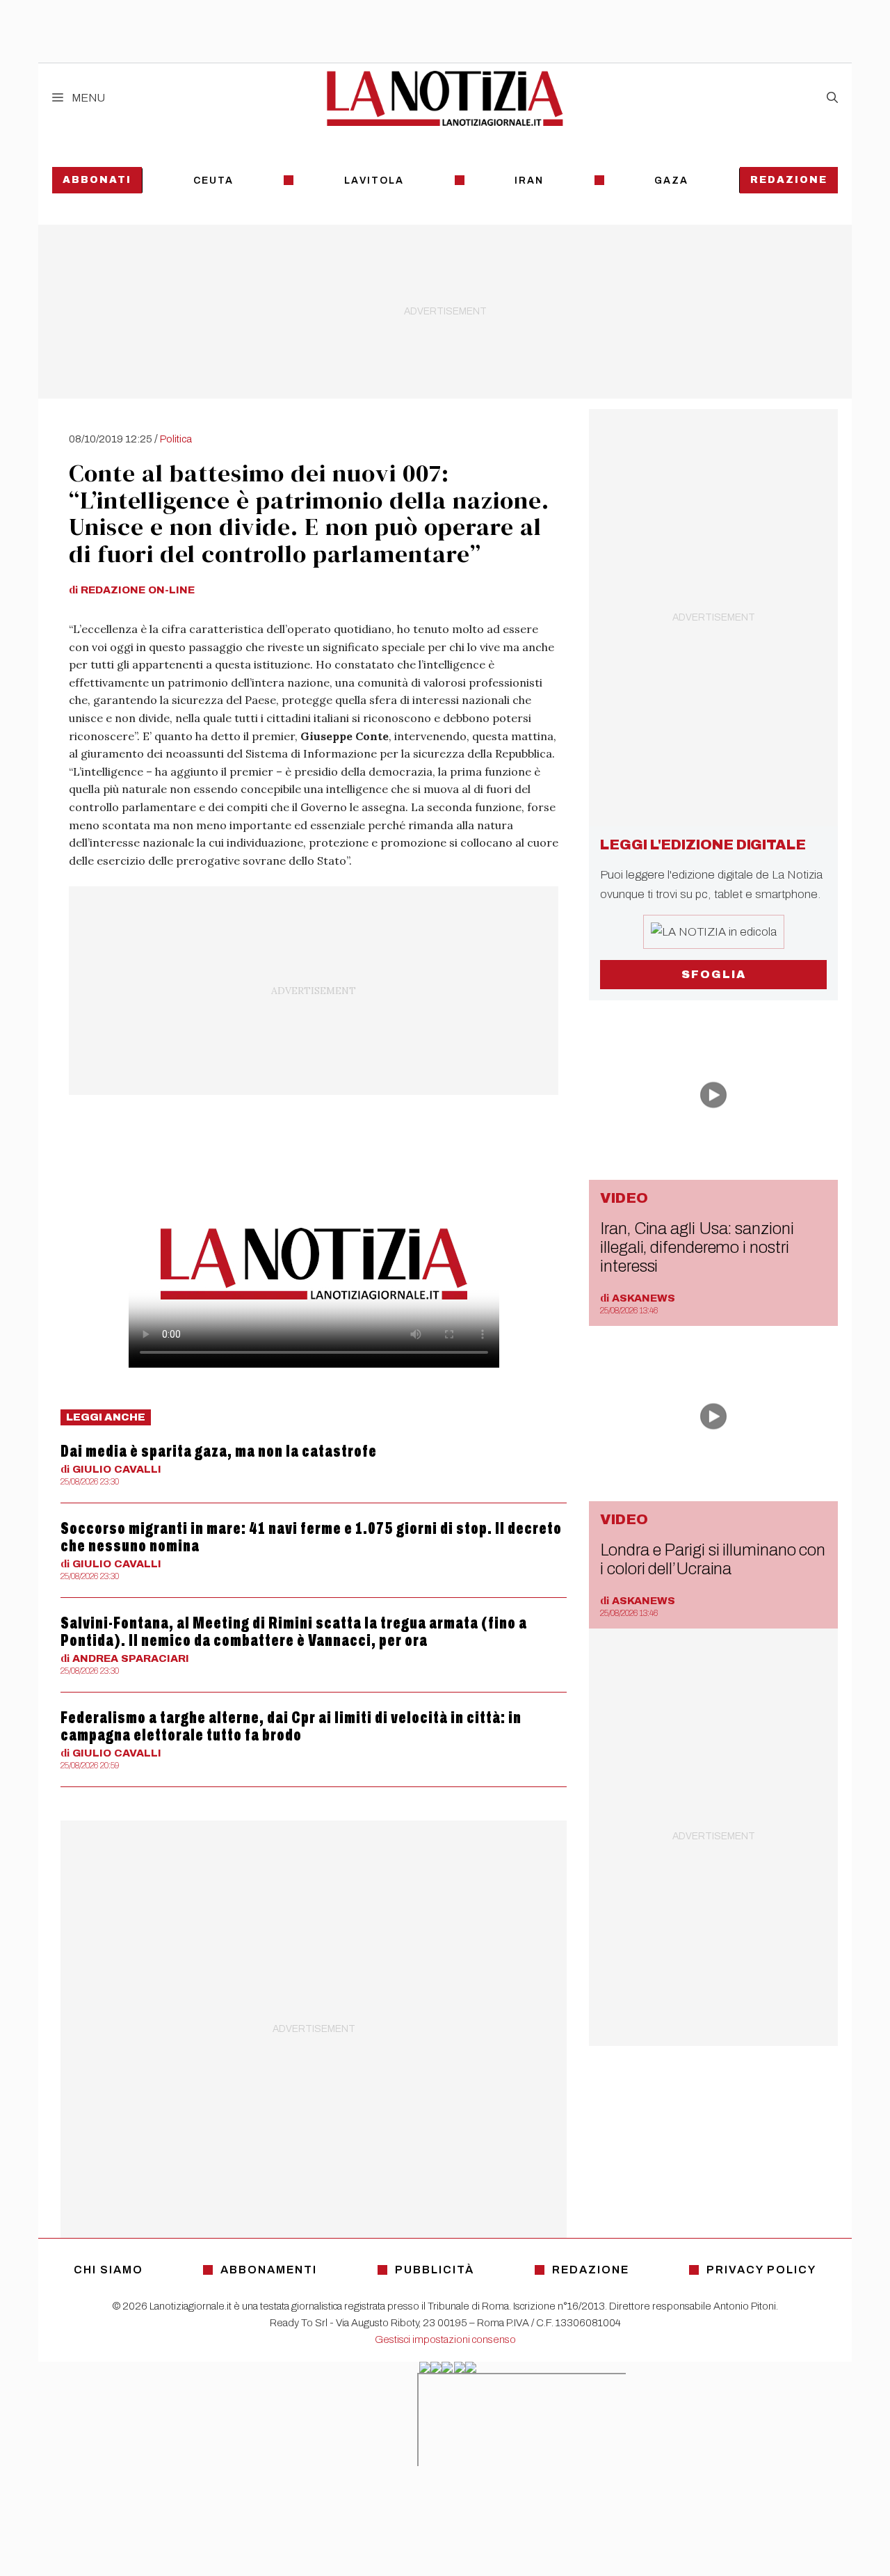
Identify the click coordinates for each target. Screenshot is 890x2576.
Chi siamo (108, 2270)
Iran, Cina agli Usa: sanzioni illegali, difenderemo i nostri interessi (697, 1247)
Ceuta (213, 181)
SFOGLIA (714, 974)
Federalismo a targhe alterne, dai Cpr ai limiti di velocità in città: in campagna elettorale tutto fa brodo (291, 1726)
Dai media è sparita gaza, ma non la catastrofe (219, 1451)
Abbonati (97, 180)
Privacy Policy (761, 2270)
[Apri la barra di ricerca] (832, 98)
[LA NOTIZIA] (445, 98)
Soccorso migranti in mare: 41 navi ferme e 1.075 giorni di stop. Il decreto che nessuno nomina (311, 1537)
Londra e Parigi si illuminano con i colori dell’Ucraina (713, 1559)
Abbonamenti (269, 2270)
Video (624, 1198)
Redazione (789, 180)
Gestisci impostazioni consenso (445, 2339)
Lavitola (374, 181)
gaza (671, 181)
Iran (529, 181)
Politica (176, 439)
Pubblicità (435, 2270)
